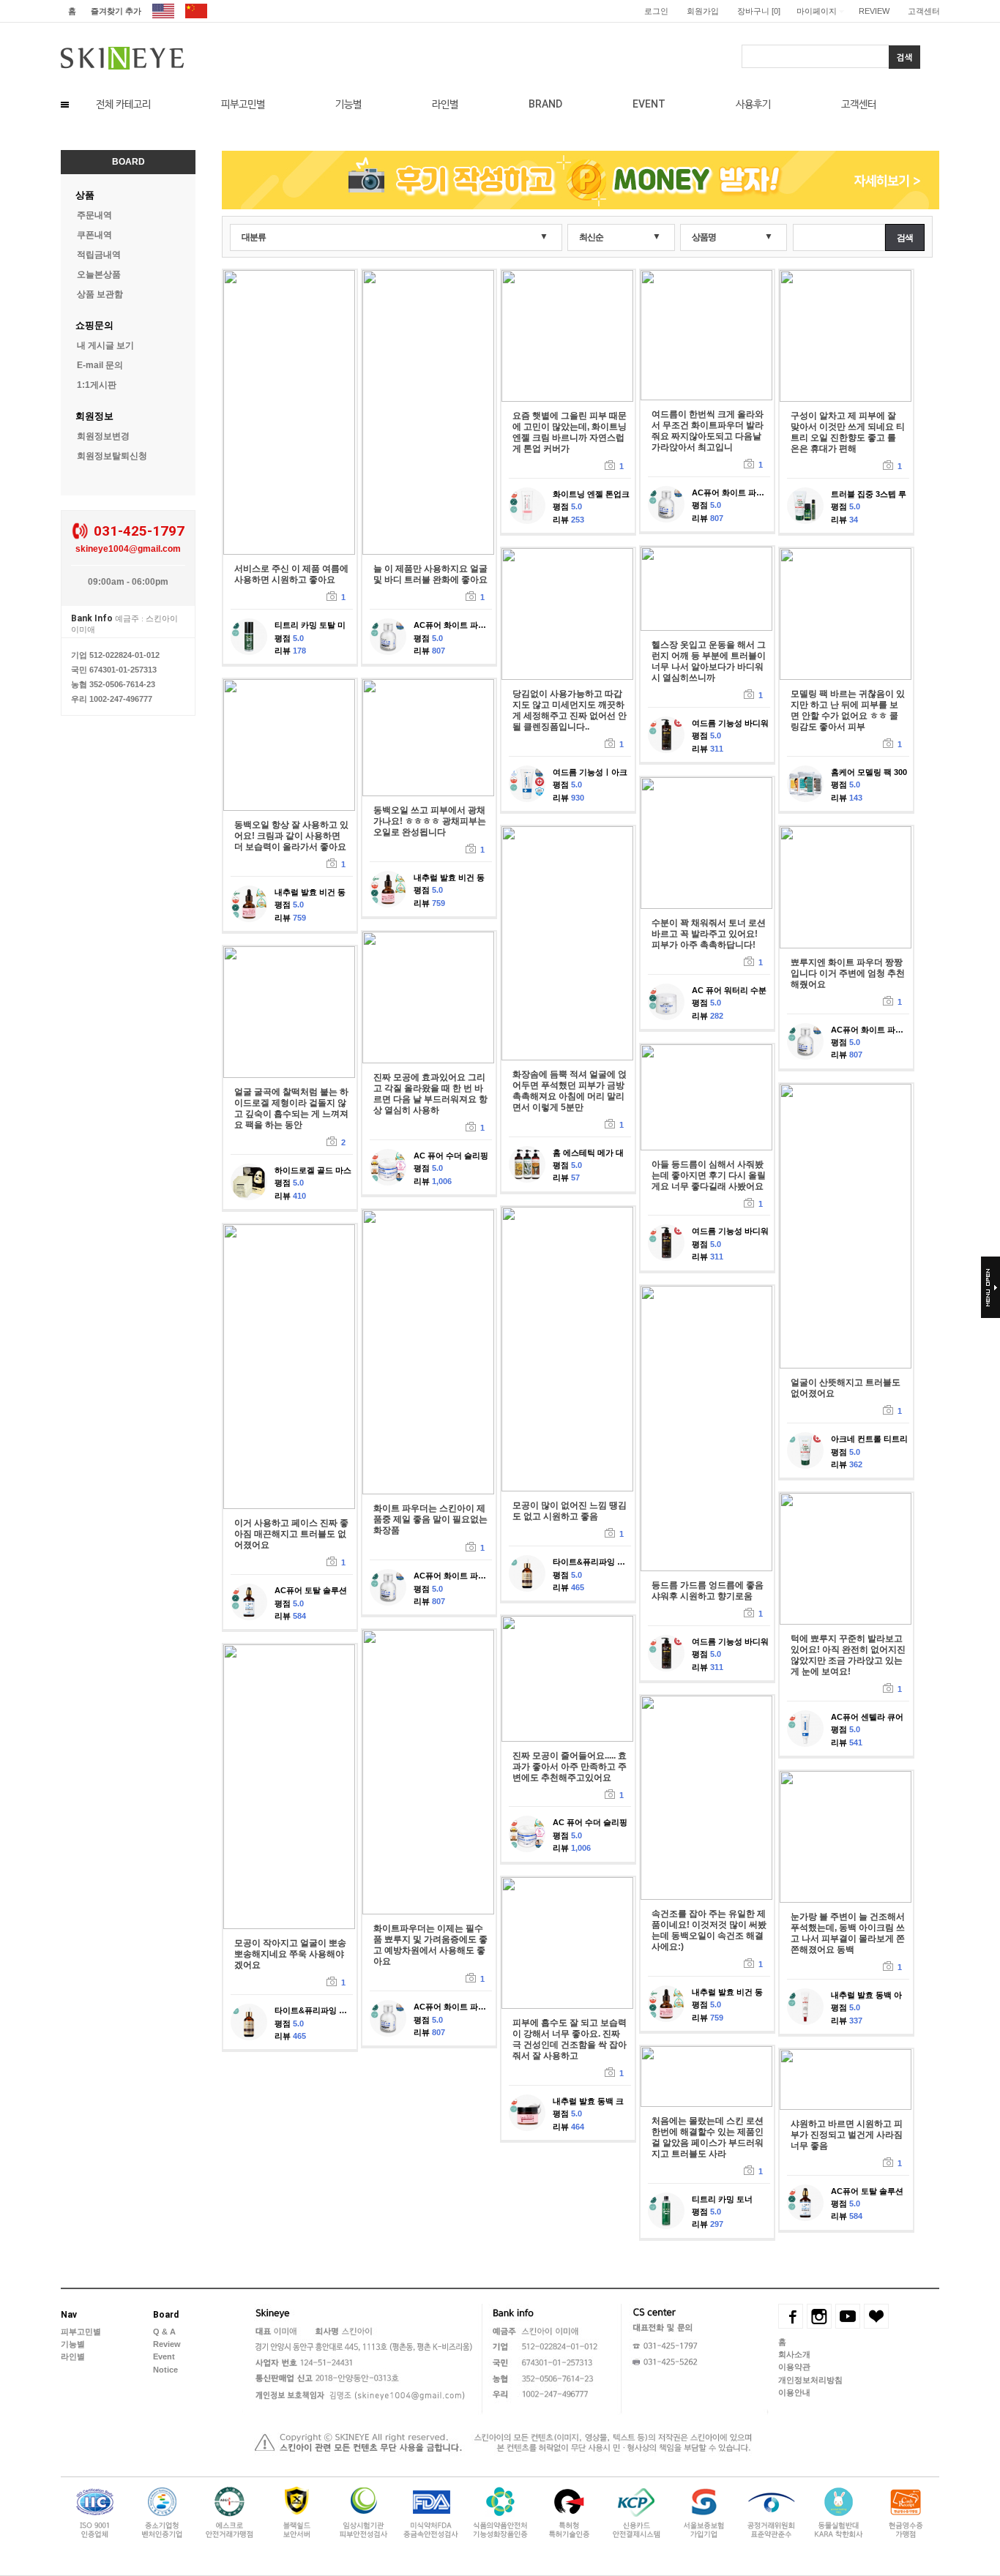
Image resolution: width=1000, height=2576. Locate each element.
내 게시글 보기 (105, 345)
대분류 (254, 237)
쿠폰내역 (94, 235)
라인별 (445, 104)
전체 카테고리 (123, 104)
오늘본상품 (99, 274)
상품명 (704, 237)
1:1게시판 (97, 385)
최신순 (591, 237)
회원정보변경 (103, 436)
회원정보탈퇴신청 (112, 456)
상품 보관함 (100, 294)
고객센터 (924, 11)
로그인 (656, 11)
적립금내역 (99, 255)
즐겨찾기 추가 (116, 11)
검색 (905, 238)
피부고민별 (243, 104)
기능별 (348, 104)
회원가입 (703, 11)
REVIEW (874, 11)
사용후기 (753, 104)
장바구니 (759, 11)
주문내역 (94, 215)
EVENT (649, 104)
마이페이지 (817, 11)
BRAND (545, 104)
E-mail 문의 (100, 365)
